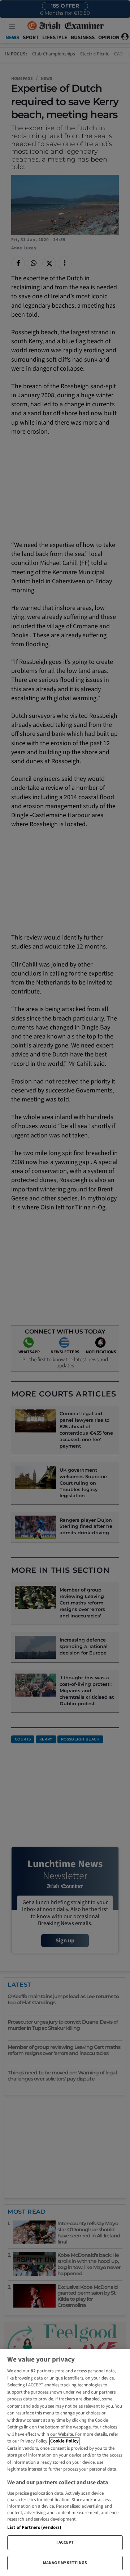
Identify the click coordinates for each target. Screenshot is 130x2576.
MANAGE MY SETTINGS (65, 2563)
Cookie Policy (64, 2441)
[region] (65, 2463)
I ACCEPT (65, 2542)
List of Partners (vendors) (34, 2527)
